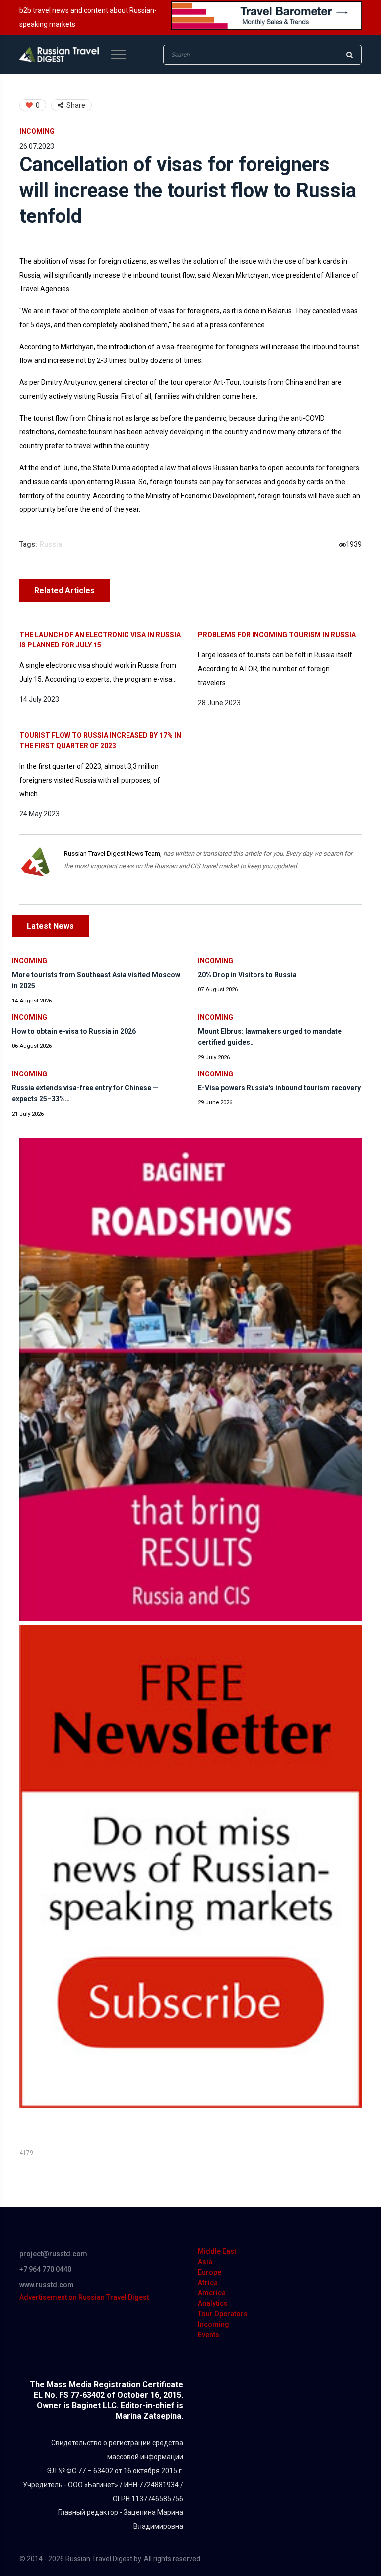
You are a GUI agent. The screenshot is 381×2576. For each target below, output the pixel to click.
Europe (210, 2272)
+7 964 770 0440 (45, 2269)
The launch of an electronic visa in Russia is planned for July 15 (100, 640)
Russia (51, 544)
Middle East (217, 2251)
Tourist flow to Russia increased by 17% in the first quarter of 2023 (100, 741)
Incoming (37, 131)
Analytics (213, 2303)
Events (209, 2335)
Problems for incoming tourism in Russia (277, 635)
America (212, 2293)
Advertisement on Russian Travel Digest (84, 2297)
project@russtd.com (53, 2254)
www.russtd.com (47, 2285)
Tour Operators (223, 2314)
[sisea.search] (349, 55)
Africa (208, 2283)
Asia (205, 2262)
